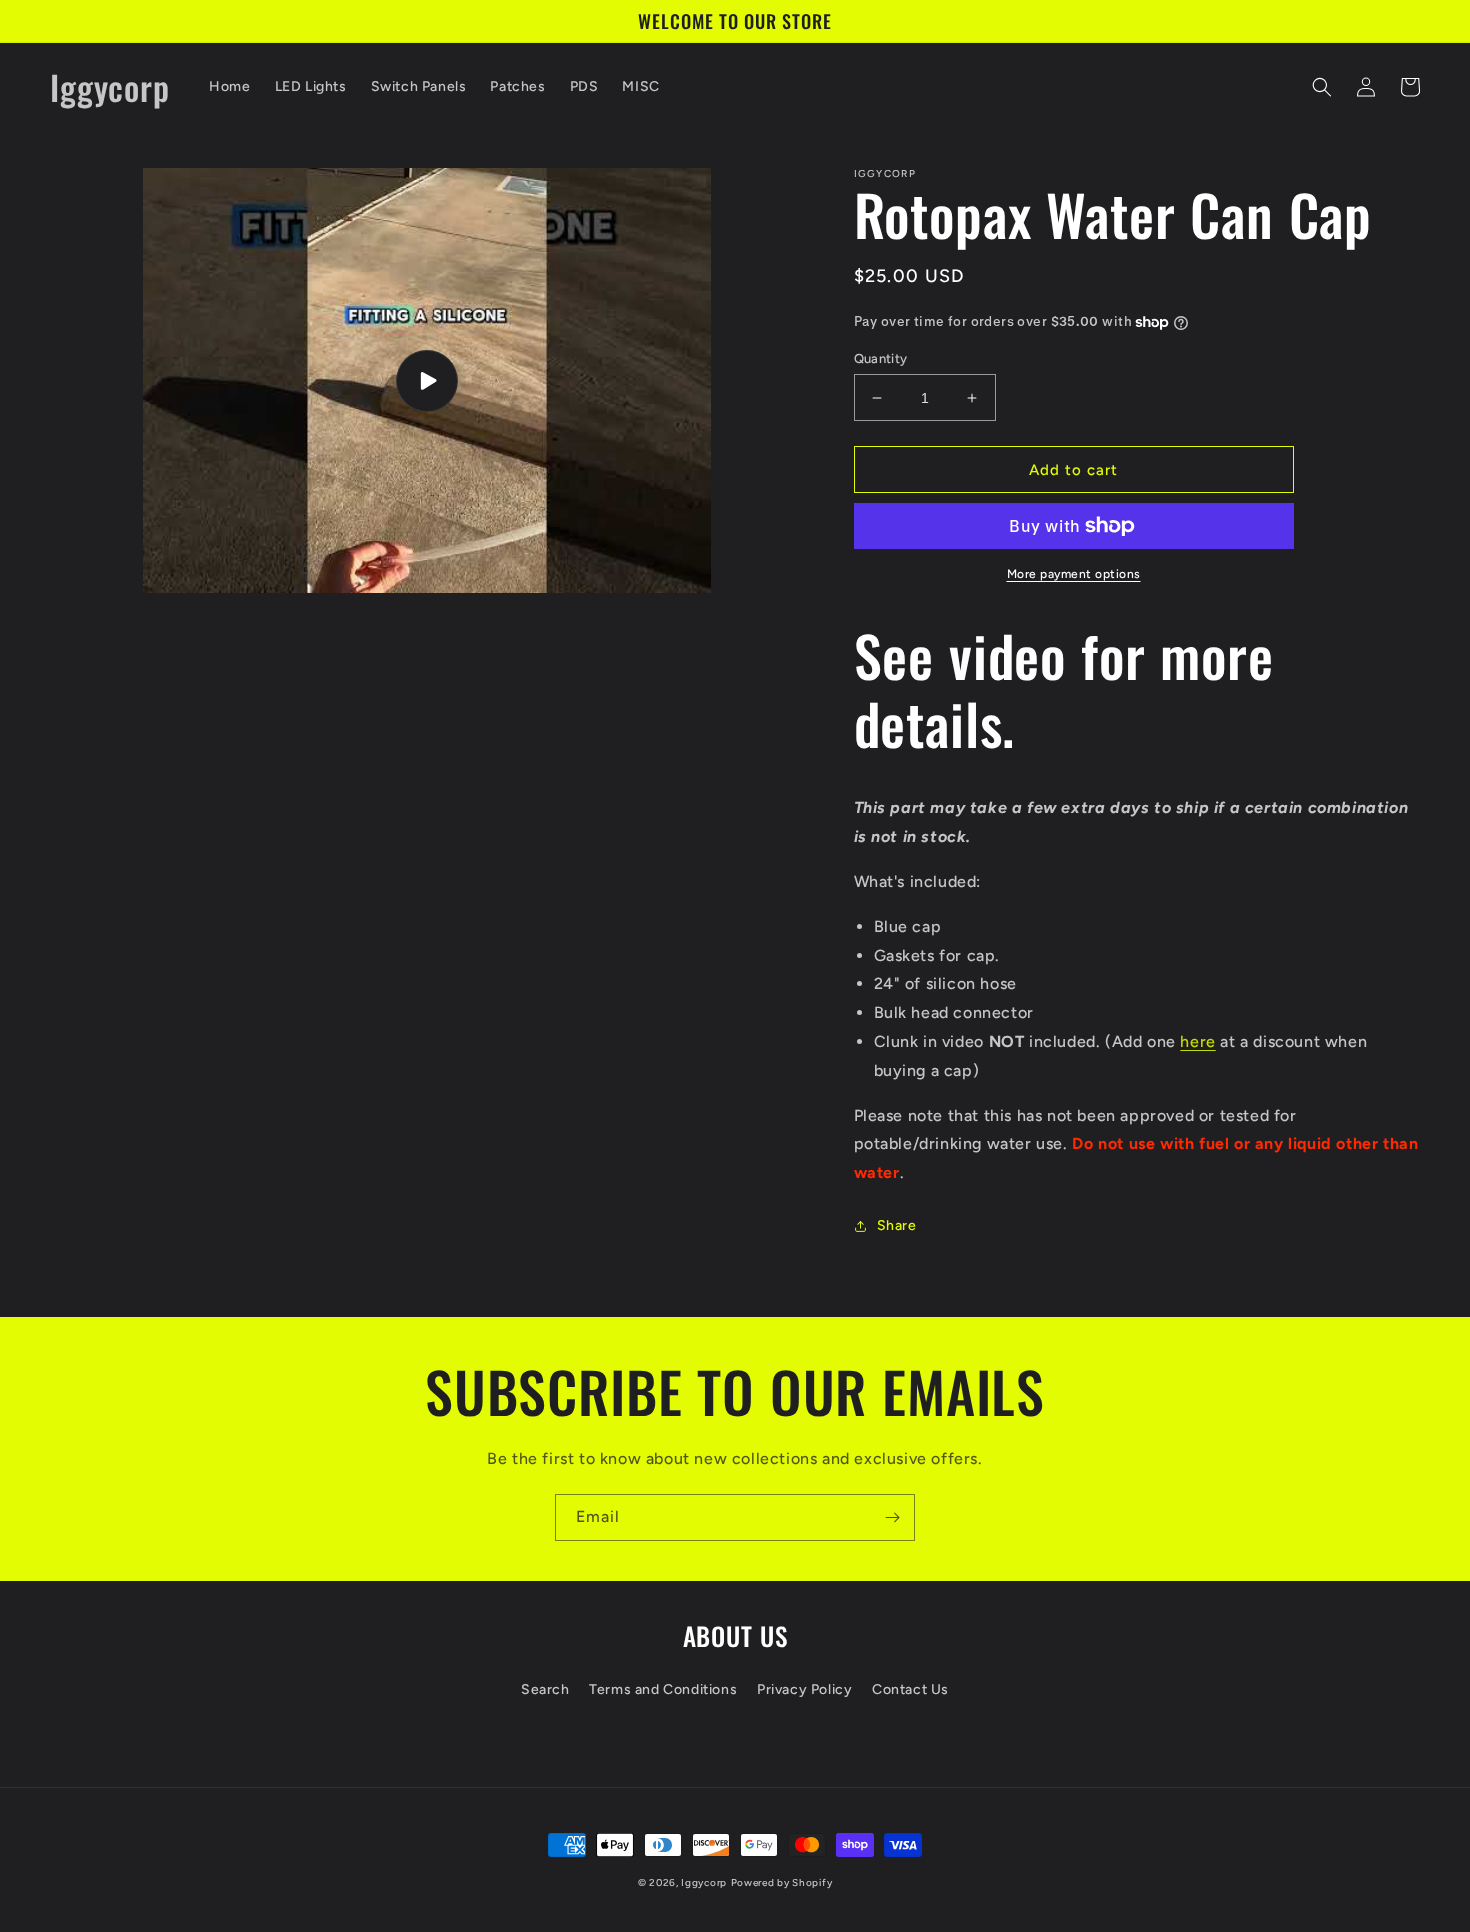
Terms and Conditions (663, 1689)
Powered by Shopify (782, 1882)
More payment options (1074, 574)
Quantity (881, 358)
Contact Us (910, 1689)
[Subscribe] (892, 1517)
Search (545, 1689)
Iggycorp (704, 1882)
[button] (1322, 87)
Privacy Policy (804, 1689)
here (1197, 1041)
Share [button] (897, 1225)
